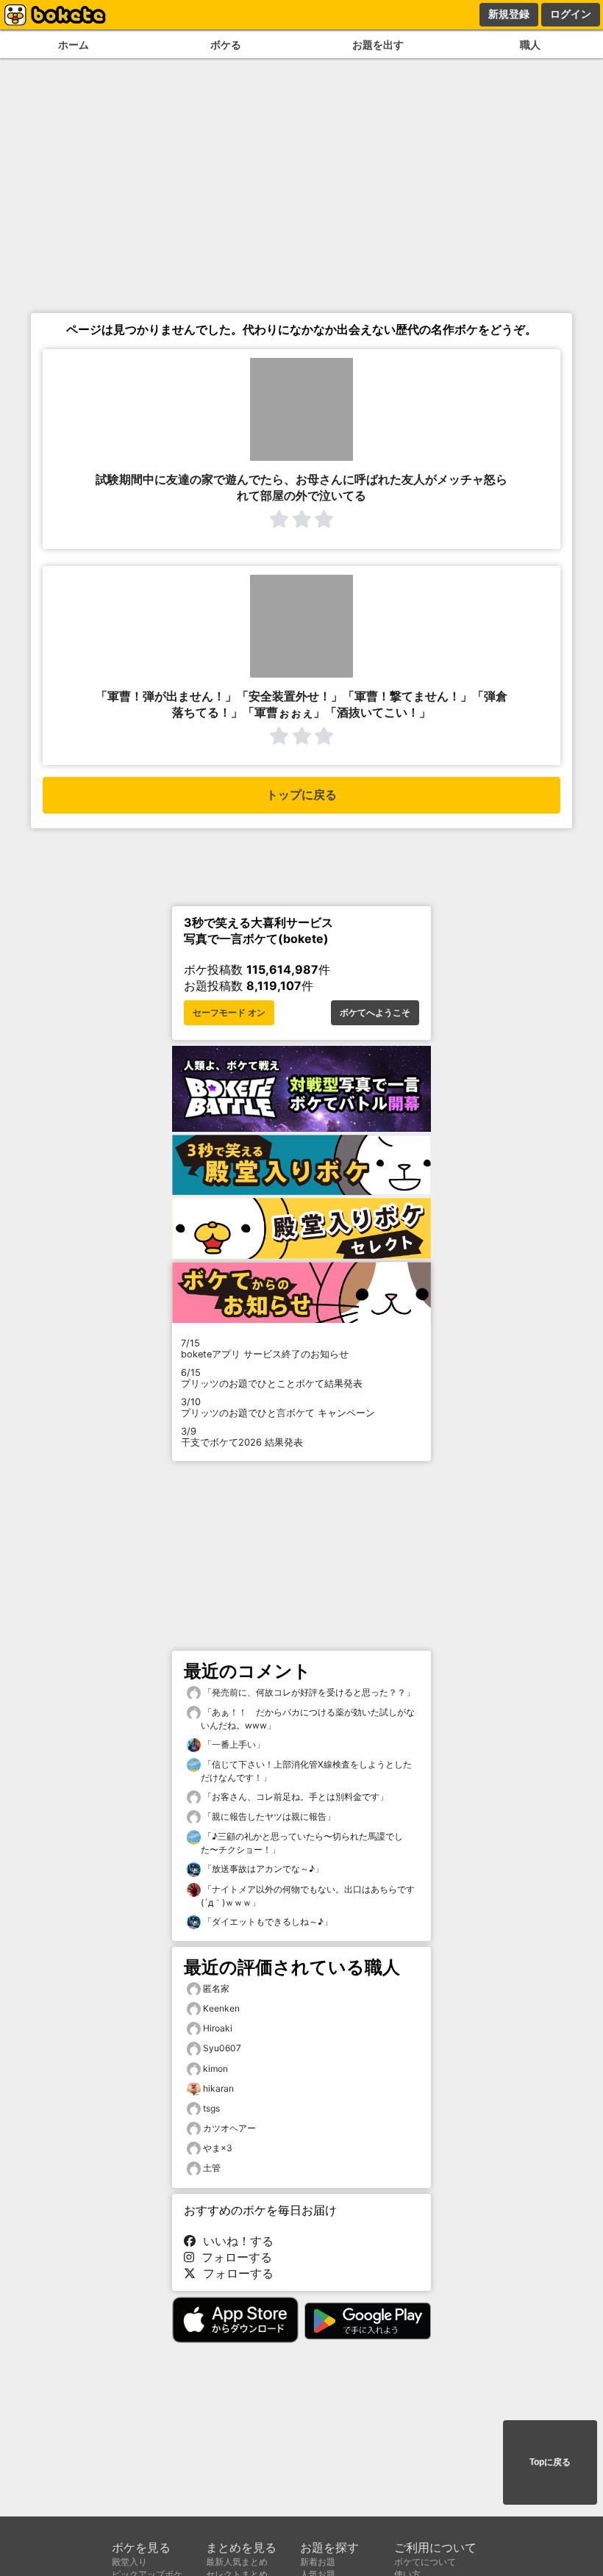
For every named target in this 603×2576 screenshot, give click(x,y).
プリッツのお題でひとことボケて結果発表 (272, 1378)
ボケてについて (425, 2562)
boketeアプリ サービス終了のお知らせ (265, 1349)
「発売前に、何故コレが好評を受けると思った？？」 (308, 1692)
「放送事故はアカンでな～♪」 (262, 1869)
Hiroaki (218, 2028)
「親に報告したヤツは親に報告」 (268, 1816)
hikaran (218, 2088)
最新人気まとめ (237, 2562)
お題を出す (378, 44)
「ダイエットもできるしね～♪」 (267, 1922)
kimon (215, 2069)
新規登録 (509, 14)
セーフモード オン (229, 1013)
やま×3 (218, 2148)
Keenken (221, 2008)
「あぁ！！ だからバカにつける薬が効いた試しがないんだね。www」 (308, 1719)
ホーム (74, 44)
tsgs (211, 2108)
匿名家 (216, 1988)
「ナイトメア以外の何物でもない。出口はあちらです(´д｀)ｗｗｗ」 (308, 1896)
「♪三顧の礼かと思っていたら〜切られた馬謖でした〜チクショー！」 (302, 1843)
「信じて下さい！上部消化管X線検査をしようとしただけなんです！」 (306, 1771)
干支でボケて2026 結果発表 (242, 1437)
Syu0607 (222, 2048)
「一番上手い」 (233, 1744)
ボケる (226, 44)
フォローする (233, 2257)
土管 (212, 2168)
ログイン (571, 14)
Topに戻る (550, 2462)
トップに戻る (301, 795)
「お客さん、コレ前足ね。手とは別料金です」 (295, 1797)
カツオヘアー (229, 2128)
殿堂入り (129, 2562)
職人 (530, 44)
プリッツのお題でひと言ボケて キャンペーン (278, 1407)
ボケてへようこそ (375, 1013)
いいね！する (235, 2241)
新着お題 (318, 2562)
